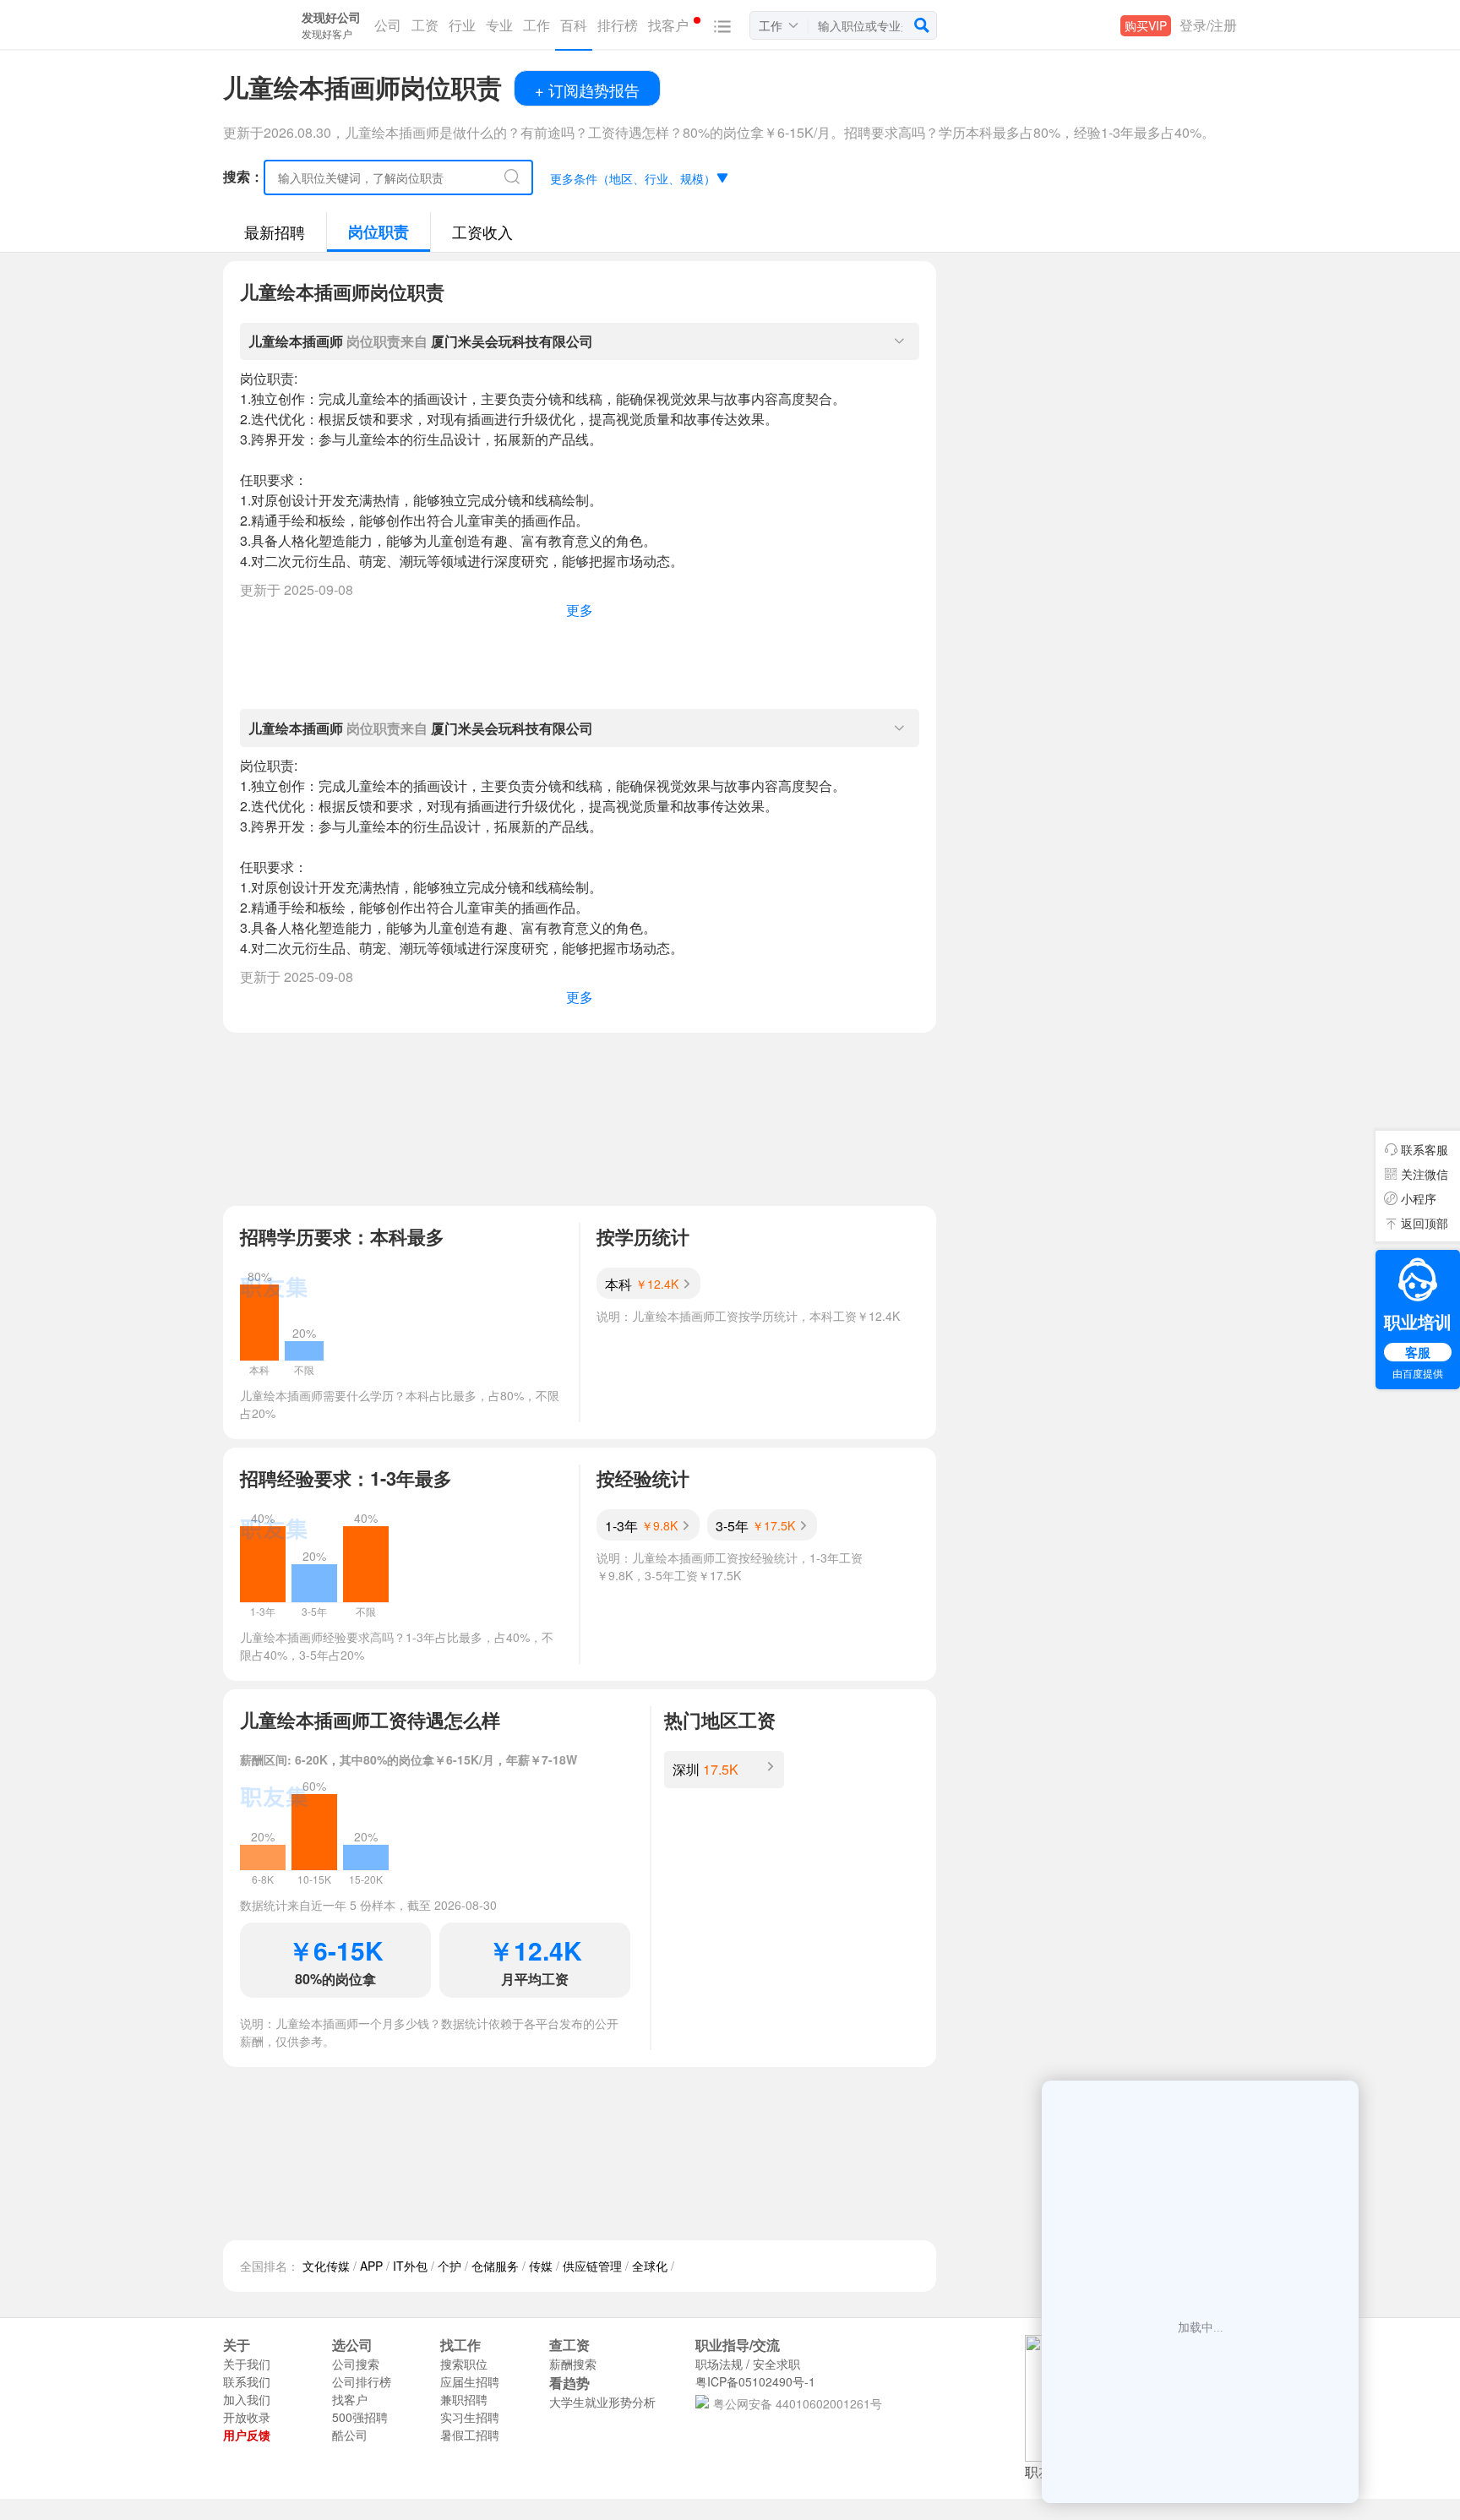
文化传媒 (326, 2266)
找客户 (350, 2399)
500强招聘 (360, 2417)
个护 (449, 2266)
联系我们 (247, 2381)
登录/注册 (1208, 25)
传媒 (541, 2266)
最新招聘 (275, 232)
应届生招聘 (470, 2381)
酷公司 (350, 2435)
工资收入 (482, 232)
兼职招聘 (464, 2399)
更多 (580, 610)
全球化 (650, 2266)
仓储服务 (495, 2266)
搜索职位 (464, 2364)
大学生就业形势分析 (602, 2402)
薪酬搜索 (573, 2364)
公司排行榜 (362, 2381)
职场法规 (719, 2364)
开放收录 (247, 2417)
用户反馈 (247, 2435)
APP (371, 2266)
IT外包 (410, 2266)
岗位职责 (379, 232)
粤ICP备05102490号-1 (755, 2381)
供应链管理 (592, 2266)
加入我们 (247, 2399)
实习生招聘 (470, 2417)
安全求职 (776, 2364)
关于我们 (247, 2364)
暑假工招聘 (470, 2435)
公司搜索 (356, 2364)
